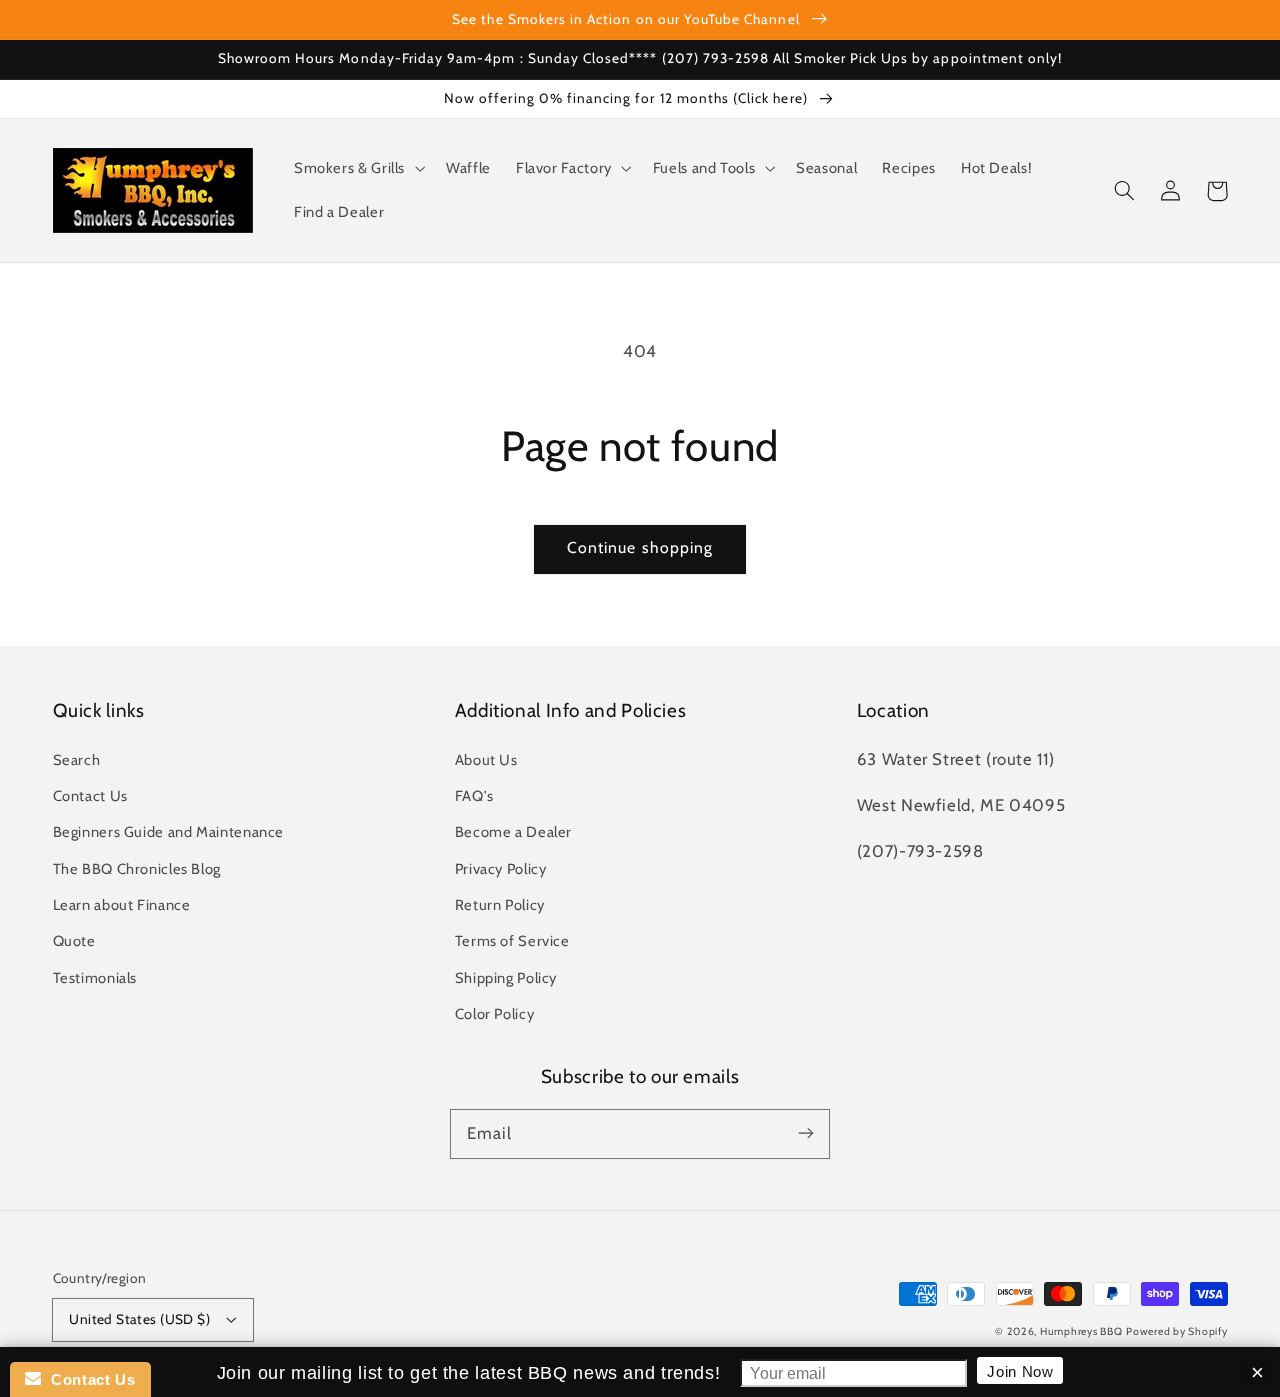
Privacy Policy (501, 869)
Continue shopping (640, 547)
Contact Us (90, 796)
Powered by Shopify (1176, 1331)
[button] (357, 169)
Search (77, 760)
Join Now (1020, 1370)
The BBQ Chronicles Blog (137, 869)
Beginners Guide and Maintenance (169, 832)
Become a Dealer (513, 832)
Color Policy (495, 1014)
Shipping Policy (506, 978)
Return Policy (500, 905)
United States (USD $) (139, 1319)
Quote (74, 941)
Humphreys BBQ (1081, 1331)
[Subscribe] (806, 1133)
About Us (486, 760)
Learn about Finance (122, 905)
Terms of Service (512, 941)
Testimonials (95, 978)
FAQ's (474, 796)
